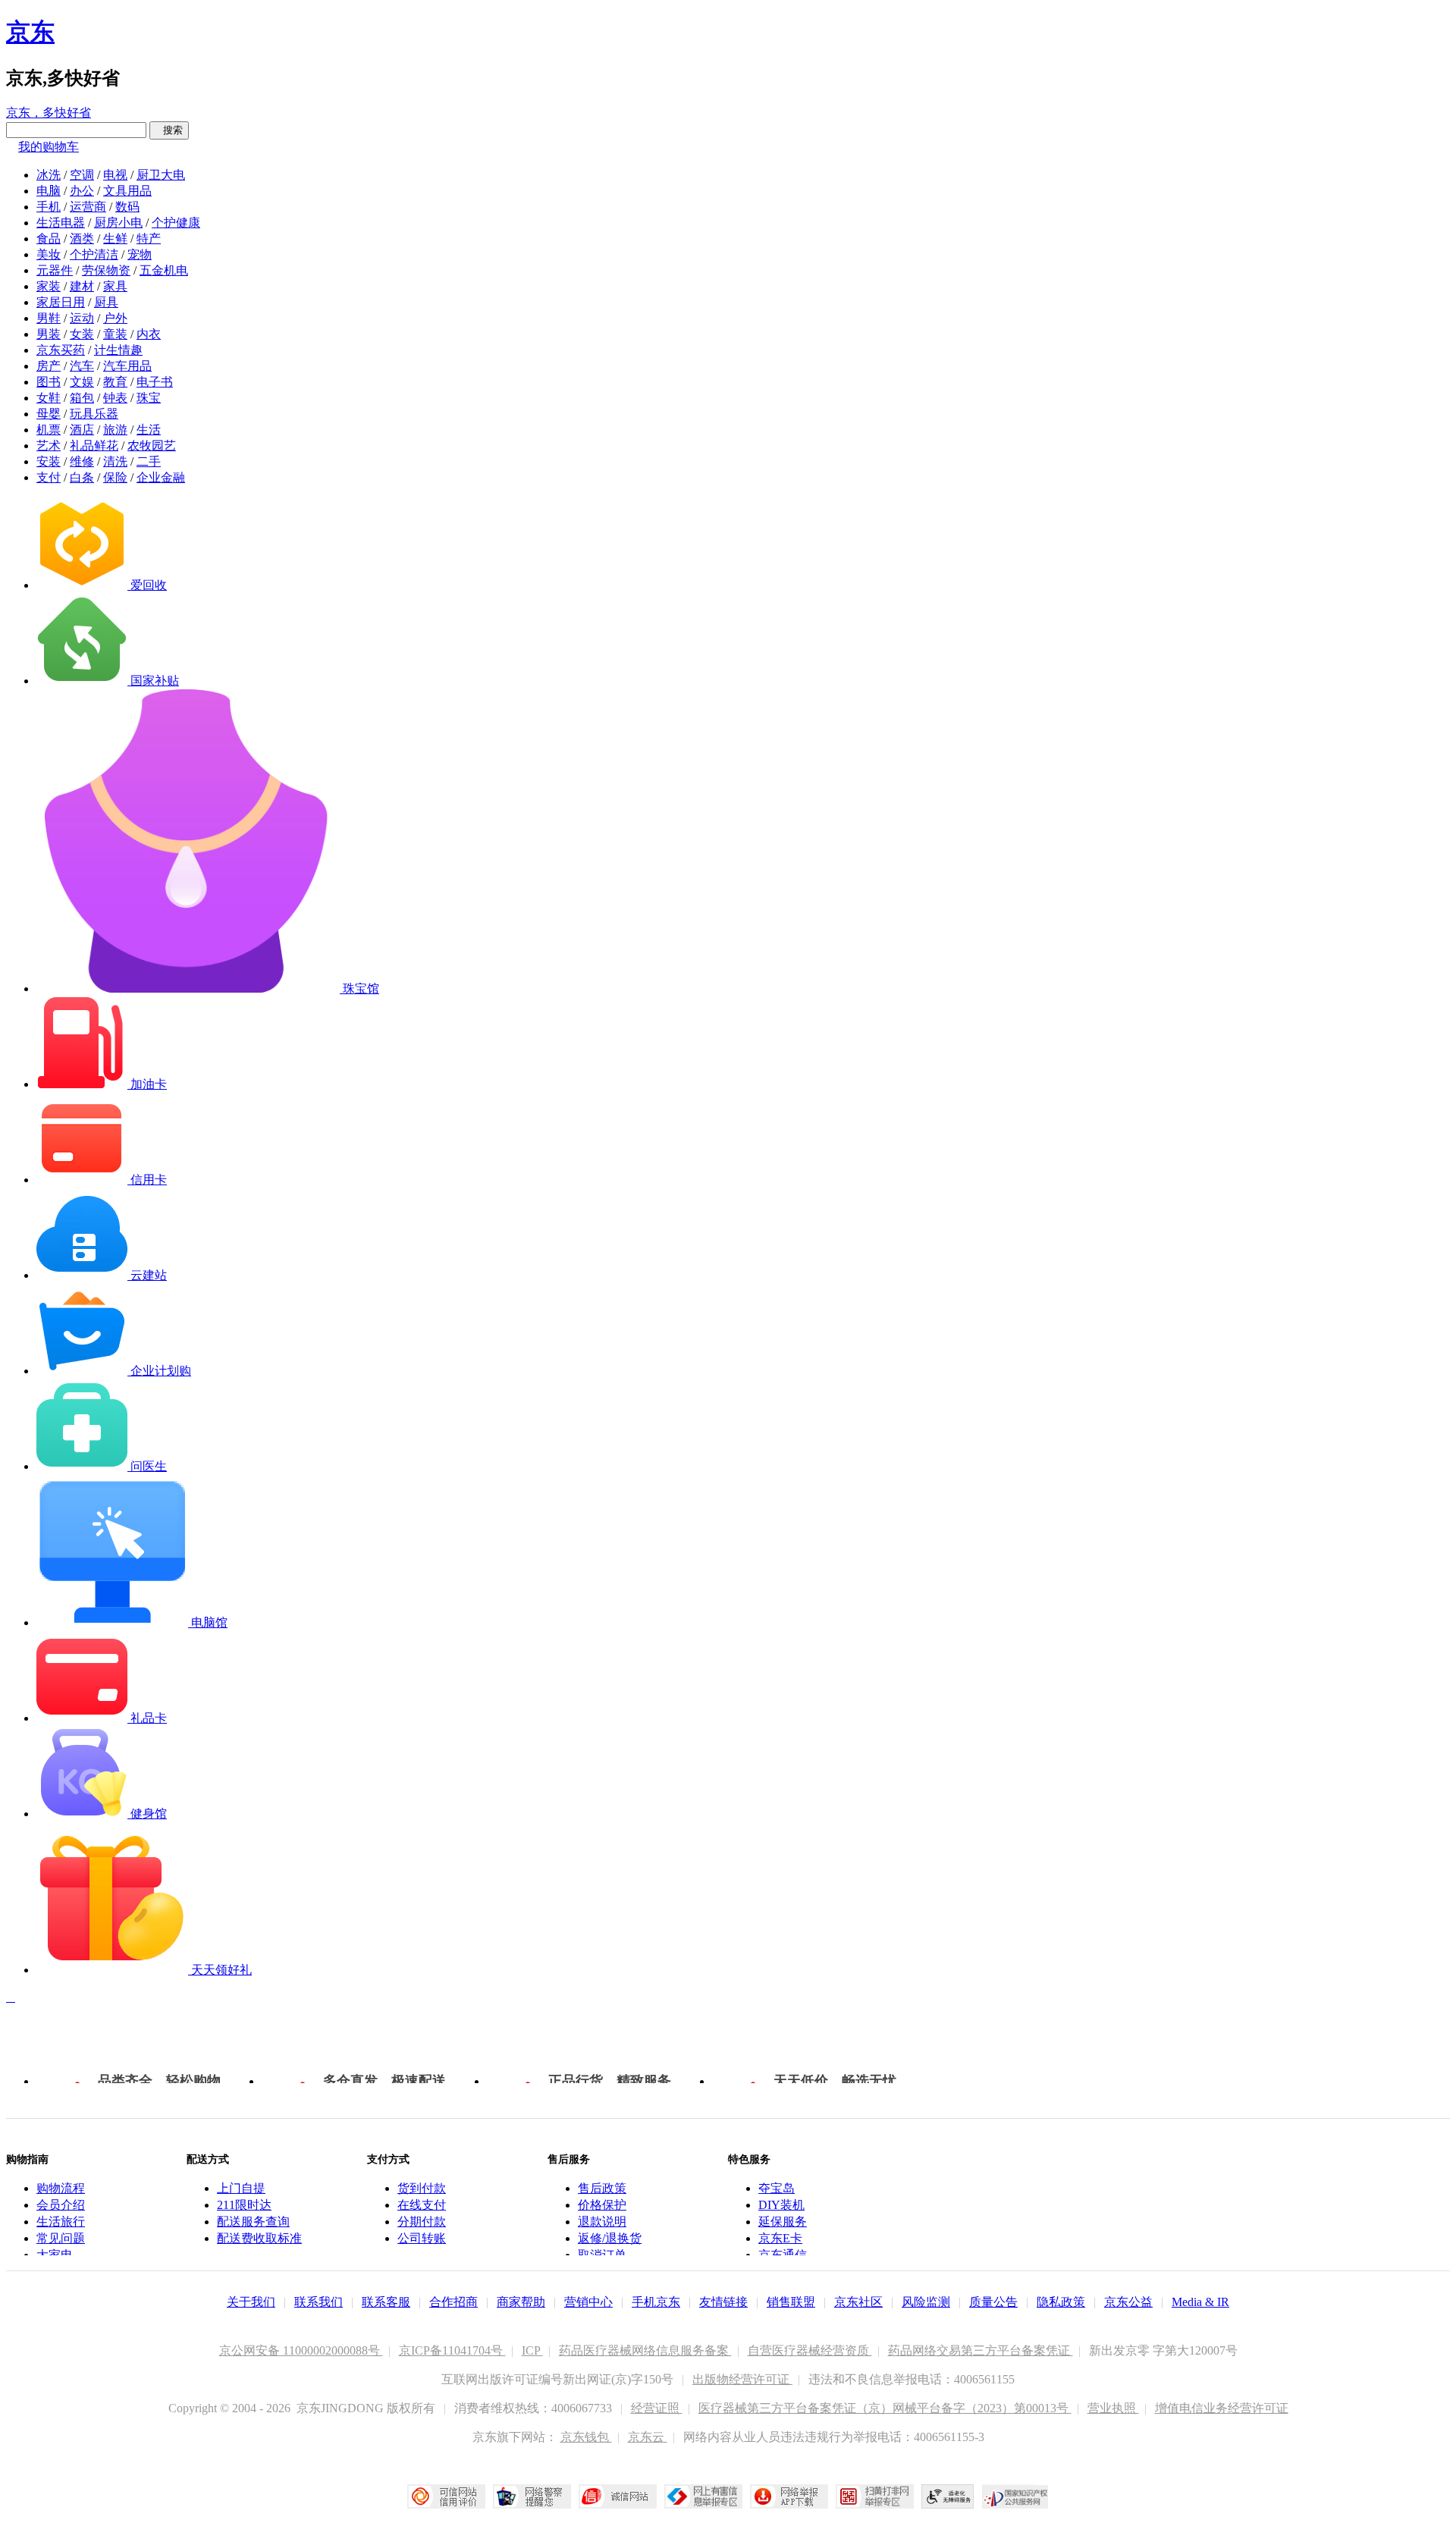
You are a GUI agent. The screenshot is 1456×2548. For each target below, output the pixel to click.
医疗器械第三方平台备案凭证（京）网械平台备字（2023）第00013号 (885, 2408)
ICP (532, 2350)
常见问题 (61, 2238)
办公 (82, 191)
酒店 (82, 430)
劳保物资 (106, 270)
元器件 (55, 270)
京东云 (648, 2437)
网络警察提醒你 (532, 2496)
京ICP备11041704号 (452, 2350)
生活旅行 (61, 2222)
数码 (127, 207)
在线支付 (422, 2205)
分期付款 (422, 2222)
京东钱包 (586, 2437)
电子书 (155, 382)
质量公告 (993, 2302)
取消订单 (602, 2255)
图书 (49, 382)
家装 (49, 286)
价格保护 (602, 2205)
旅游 (115, 430)
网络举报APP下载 (789, 2496)
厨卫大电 (161, 175)
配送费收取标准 (259, 2238)
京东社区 (858, 2302)
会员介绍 (61, 2205)
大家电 (55, 2255)
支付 (49, 477)
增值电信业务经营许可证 (1222, 2408)
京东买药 (61, 350)
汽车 (82, 366)
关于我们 (251, 2302)
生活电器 (61, 223)
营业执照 (1113, 2408)
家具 (115, 286)
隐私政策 (1061, 2302)
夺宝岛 (777, 2188)
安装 (49, 461)
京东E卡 (780, 2238)
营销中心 (588, 2302)
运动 (82, 318)
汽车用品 (127, 366)
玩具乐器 (94, 414)
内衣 (149, 334)
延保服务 (783, 2222)
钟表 (115, 398)
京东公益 (1128, 2302)
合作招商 (453, 2302)
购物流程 (61, 2188)
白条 (82, 477)
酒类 (82, 238)
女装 (82, 334)
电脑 (49, 191)
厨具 (106, 302)
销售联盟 (791, 2302)
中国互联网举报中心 (703, 2496)
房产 (49, 366)
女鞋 (49, 398)
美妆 (49, 254)
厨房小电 (118, 223)
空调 (82, 175)
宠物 (140, 254)
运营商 (88, 207)
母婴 (49, 414)
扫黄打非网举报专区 (875, 2496)
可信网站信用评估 (446, 2496)
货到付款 (422, 2188)
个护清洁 (94, 254)
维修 (82, 461)
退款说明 (602, 2222)
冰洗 (49, 175)
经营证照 (657, 2408)
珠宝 (149, 398)
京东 (30, 32)
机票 (49, 430)
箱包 (82, 398)
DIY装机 (781, 2205)
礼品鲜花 (94, 446)
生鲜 (115, 238)
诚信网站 (618, 2496)
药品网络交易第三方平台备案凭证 (981, 2350)
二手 (149, 461)
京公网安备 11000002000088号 (301, 2350)
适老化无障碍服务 (948, 2496)
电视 (115, 175)
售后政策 (602, 2188)
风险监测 (926, 2302)
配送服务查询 (253, 2222)
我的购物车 (49, 147)
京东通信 (783, 2255)
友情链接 (723, 2302)
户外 (115, 318)
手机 (49, 207)
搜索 (169, 130)
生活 (149, 430)
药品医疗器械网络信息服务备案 (645, 2350)
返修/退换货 (610, 2238)
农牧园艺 (152, 446)
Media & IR (1200, 2302)
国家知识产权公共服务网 (1015, 2496)
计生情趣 (118, 350)
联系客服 (386, 2302)
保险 (115, 477)
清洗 (115, 461)
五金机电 (164, 270)
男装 (49, 334)
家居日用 (61, 302)
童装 (115, 334)
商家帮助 (521, 2302)
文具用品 (127, 191)
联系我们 (318, 2302)
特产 (149, 238)
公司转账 (422, 2238)
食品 (49, 238)
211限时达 (244, 2205)
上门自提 (241, 2188)
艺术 (49, 446)
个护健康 (176, 223)
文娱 (82, 382)
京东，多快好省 (49, 113)
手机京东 (656, 2302)
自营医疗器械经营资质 (810, 2350)
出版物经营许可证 (742, 2379)
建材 (82, 286)
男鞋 (49, 318)
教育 (115, 382)
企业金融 (161, 477)
